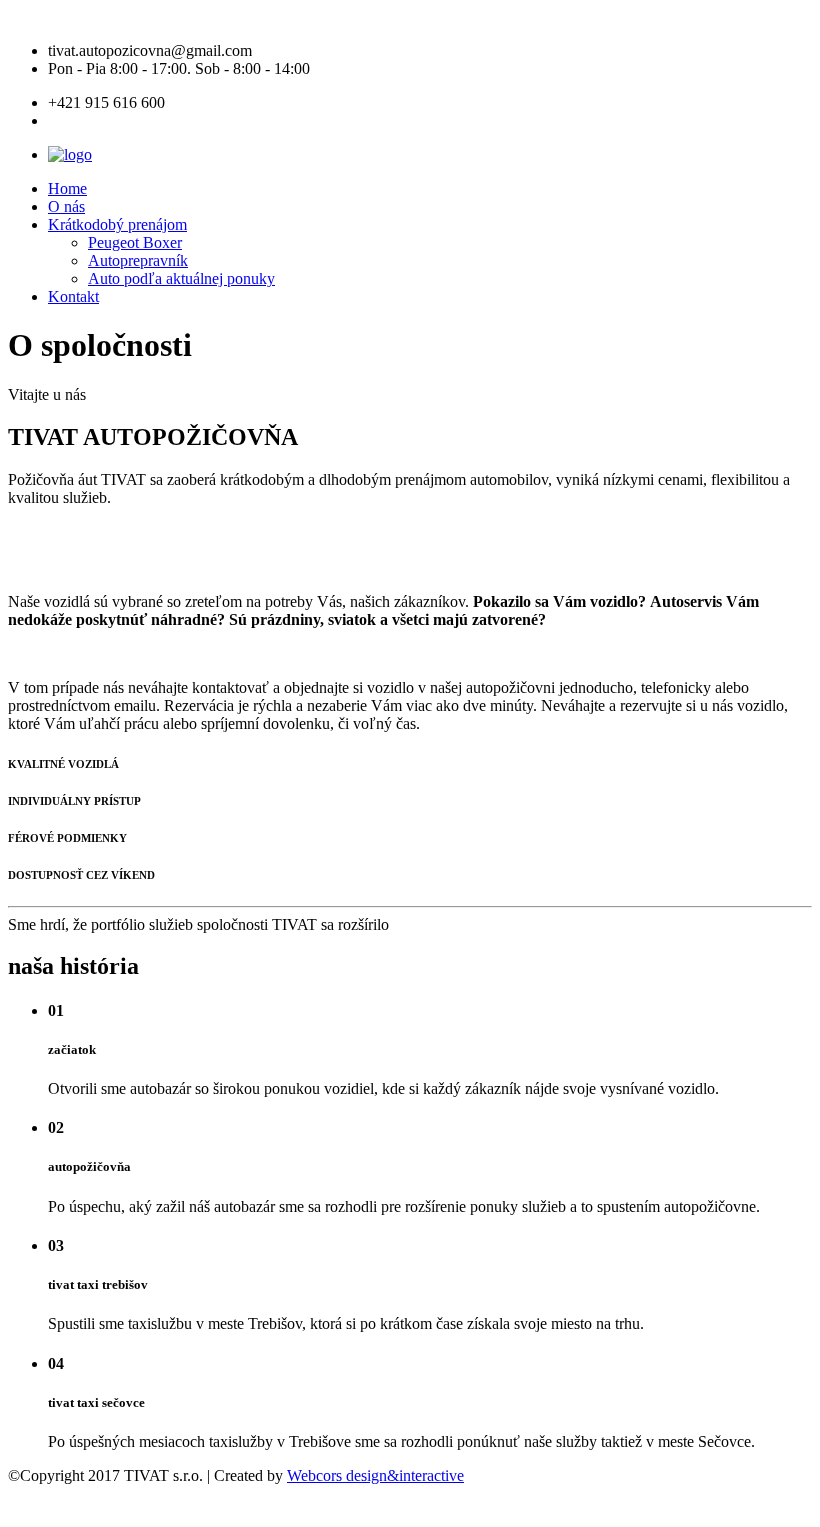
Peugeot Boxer (135, 242)
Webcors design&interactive (375, 1475)
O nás (66, 206)
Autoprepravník (138, 260)
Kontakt (73, 296)
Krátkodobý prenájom (117, 224)
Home (67, 188)
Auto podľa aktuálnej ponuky (181, 278)
